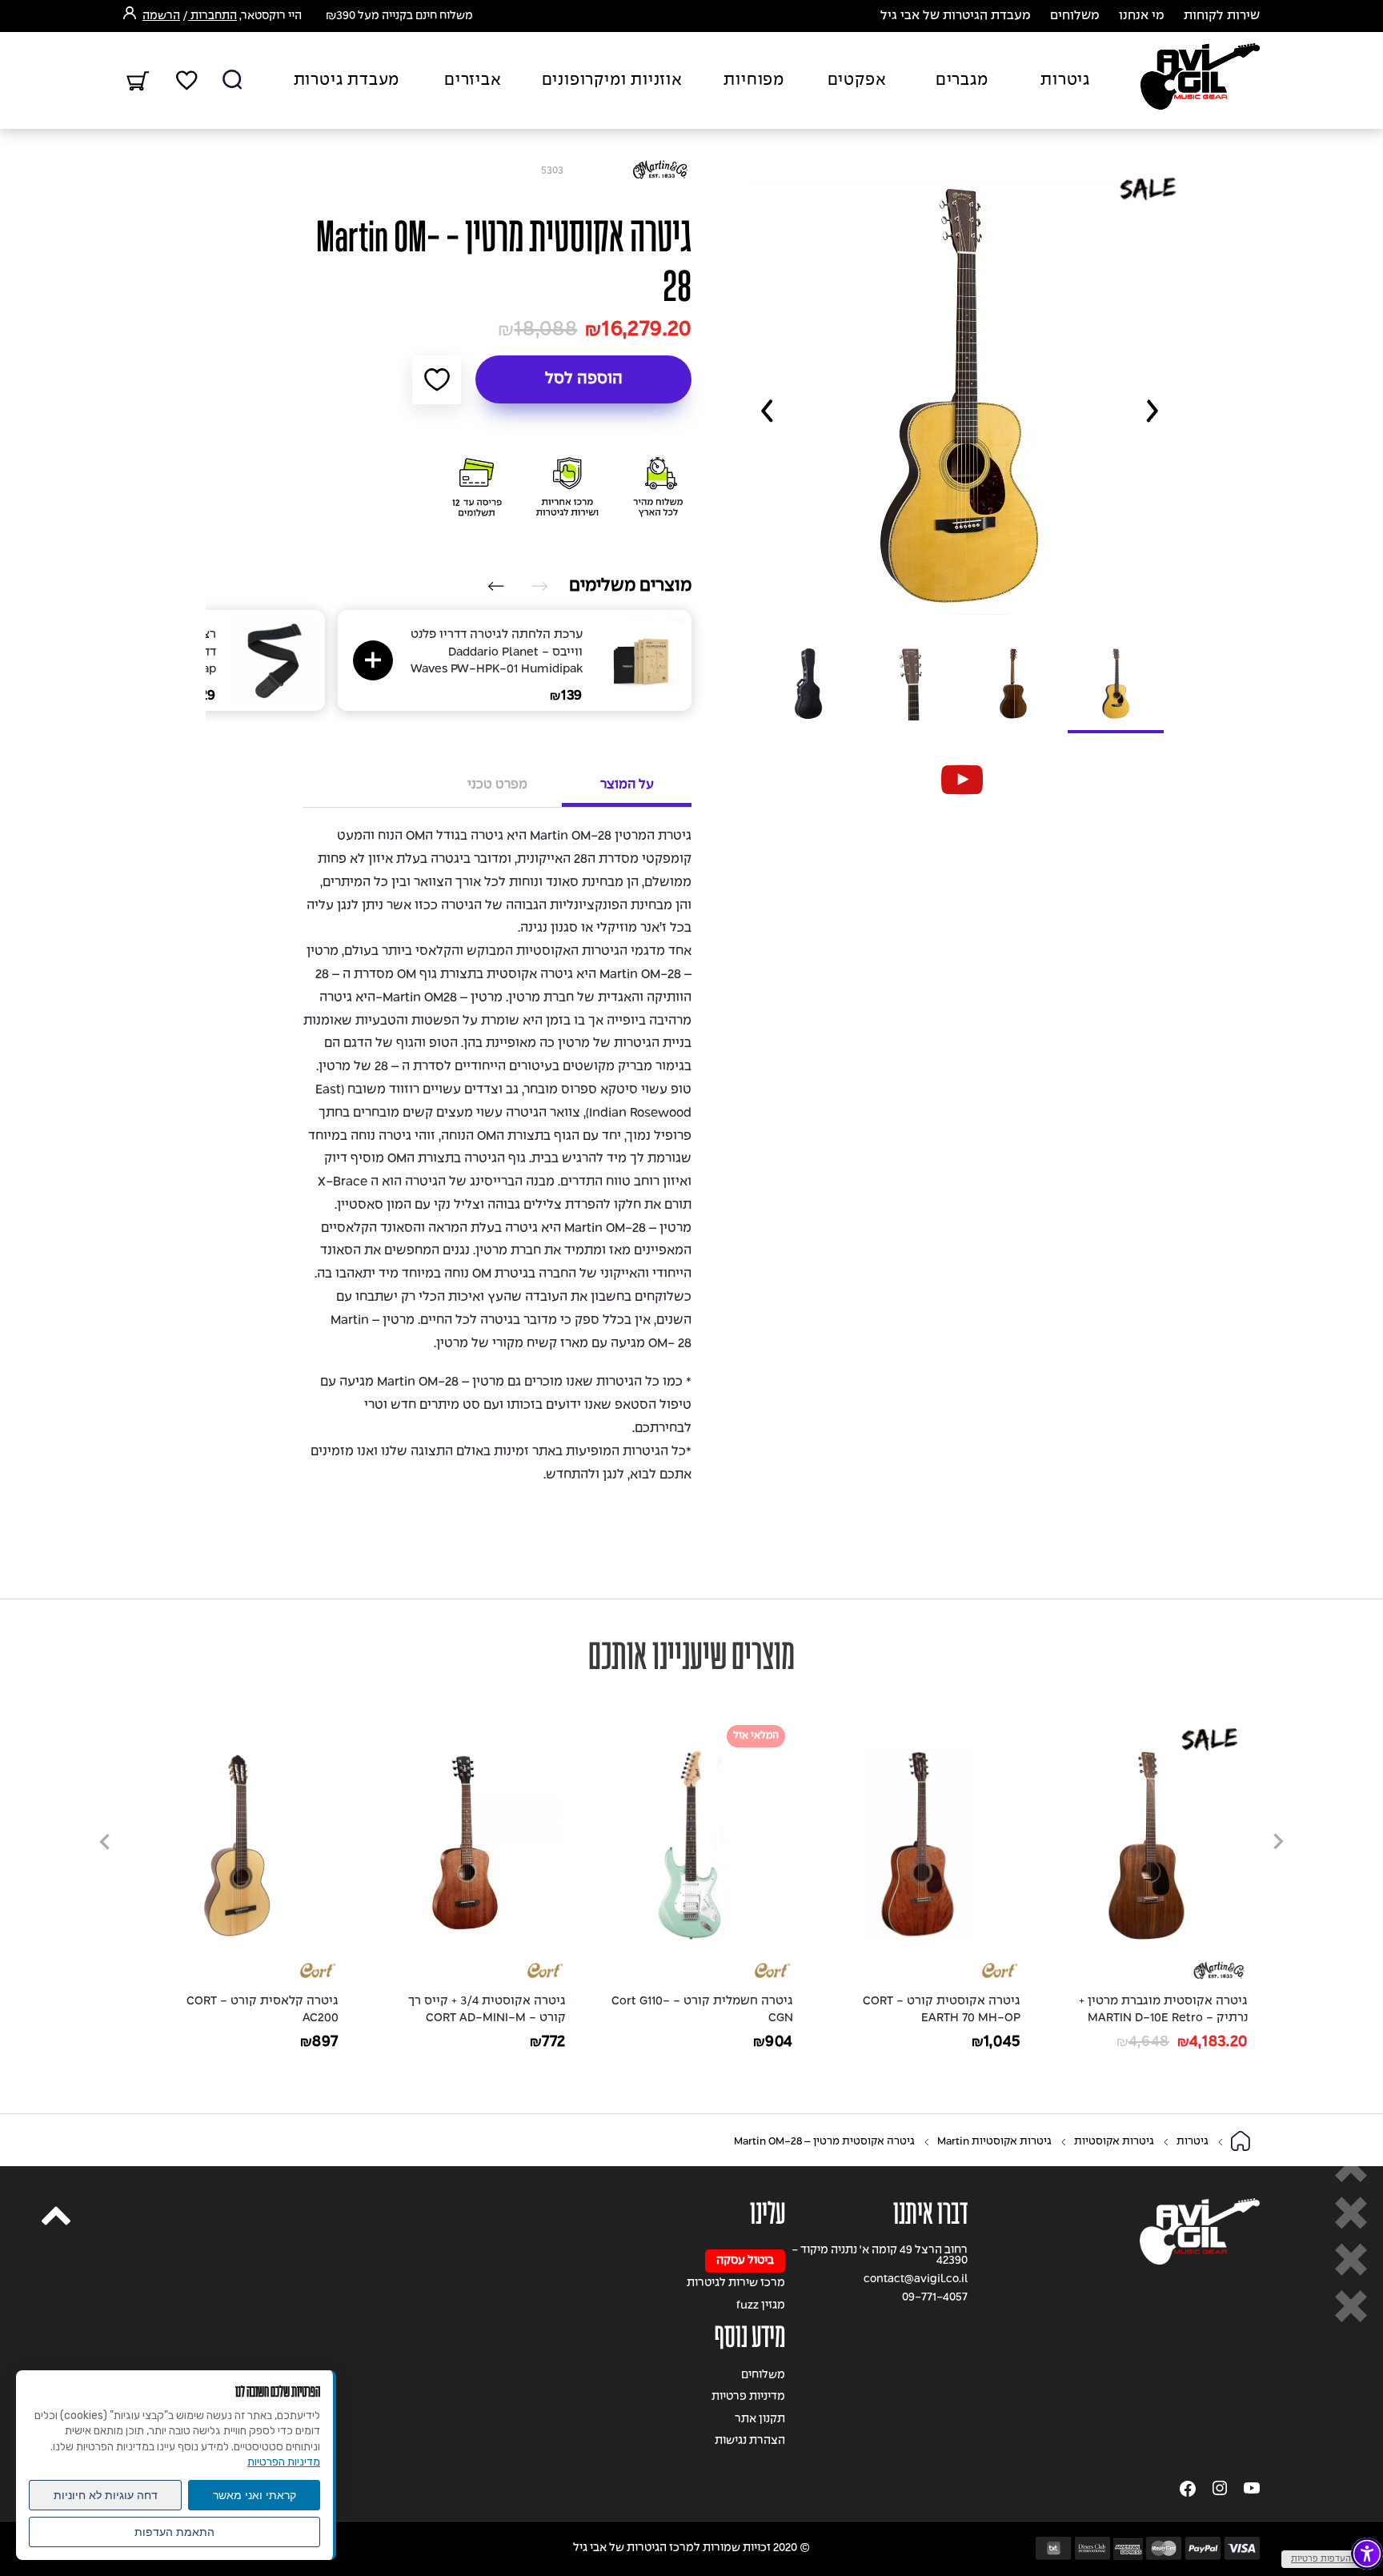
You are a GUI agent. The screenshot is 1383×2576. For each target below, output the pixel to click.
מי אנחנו (1142, 16)
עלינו (768, 2214)
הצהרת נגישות (750, 2441)
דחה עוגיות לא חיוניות (106, 2495)
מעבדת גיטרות (347, 81)
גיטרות (1065, 81)
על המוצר (627, 785)
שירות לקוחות (1222, 16)
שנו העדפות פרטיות (1328, 2559)
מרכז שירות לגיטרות (736, 2283)
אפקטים (857, 81)
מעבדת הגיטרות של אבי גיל (956, 16)
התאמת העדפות (174, 2532)
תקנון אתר (760, 2420)
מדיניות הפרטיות (284, 2462)
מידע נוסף (750, 2337)
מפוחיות (754, 81)
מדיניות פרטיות (748, 2397)
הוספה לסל (584, 379)
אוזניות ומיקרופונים (612, 81)
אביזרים (473, 81)
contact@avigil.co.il (916, 2279)
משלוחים (1075, 16)
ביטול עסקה (745, 2261)
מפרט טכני (497, 785)
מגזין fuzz (761, 2306)
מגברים (962, 81)
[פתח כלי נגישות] (1367, 2554)
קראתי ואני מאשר (255, 2495)
